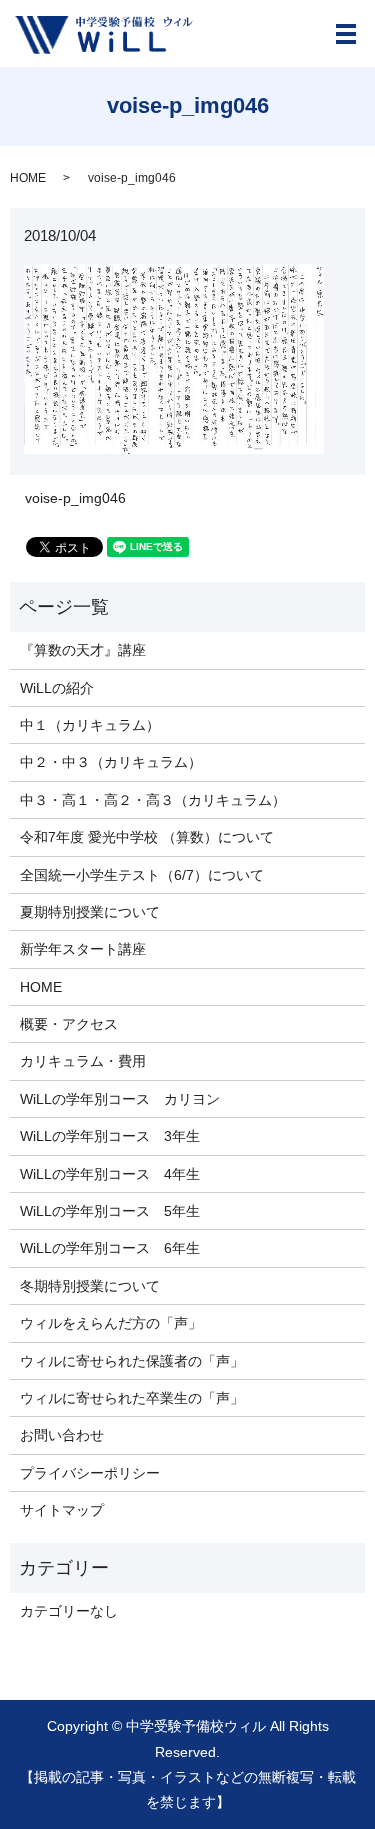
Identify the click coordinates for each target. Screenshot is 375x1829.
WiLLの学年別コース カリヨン (120, 1099)
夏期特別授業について (90, 912)
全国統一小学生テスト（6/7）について (142, 875)
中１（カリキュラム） (90, 725)
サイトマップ (62, 1510)
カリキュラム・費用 (83, 1061)
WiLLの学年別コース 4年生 (110, 1174)
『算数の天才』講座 (83, 650)
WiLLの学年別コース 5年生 (110, 1211)
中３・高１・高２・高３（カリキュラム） (153, 800)
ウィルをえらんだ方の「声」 (111, 1323)
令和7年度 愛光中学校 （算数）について (147, 837)
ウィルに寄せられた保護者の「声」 (132, 1361)
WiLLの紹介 (57, 688)
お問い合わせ (62, 1435)
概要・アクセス (69, 1024)
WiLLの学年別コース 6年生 (110, 1248)
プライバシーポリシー (90, 1473)
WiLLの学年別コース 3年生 (110, 1136)
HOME (28, 178)
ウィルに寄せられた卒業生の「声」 (132, 1398)
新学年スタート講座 (83, 949)
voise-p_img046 (75, 498)
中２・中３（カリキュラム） (111, 762)
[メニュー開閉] (346, 34)
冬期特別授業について (90, 1286)
